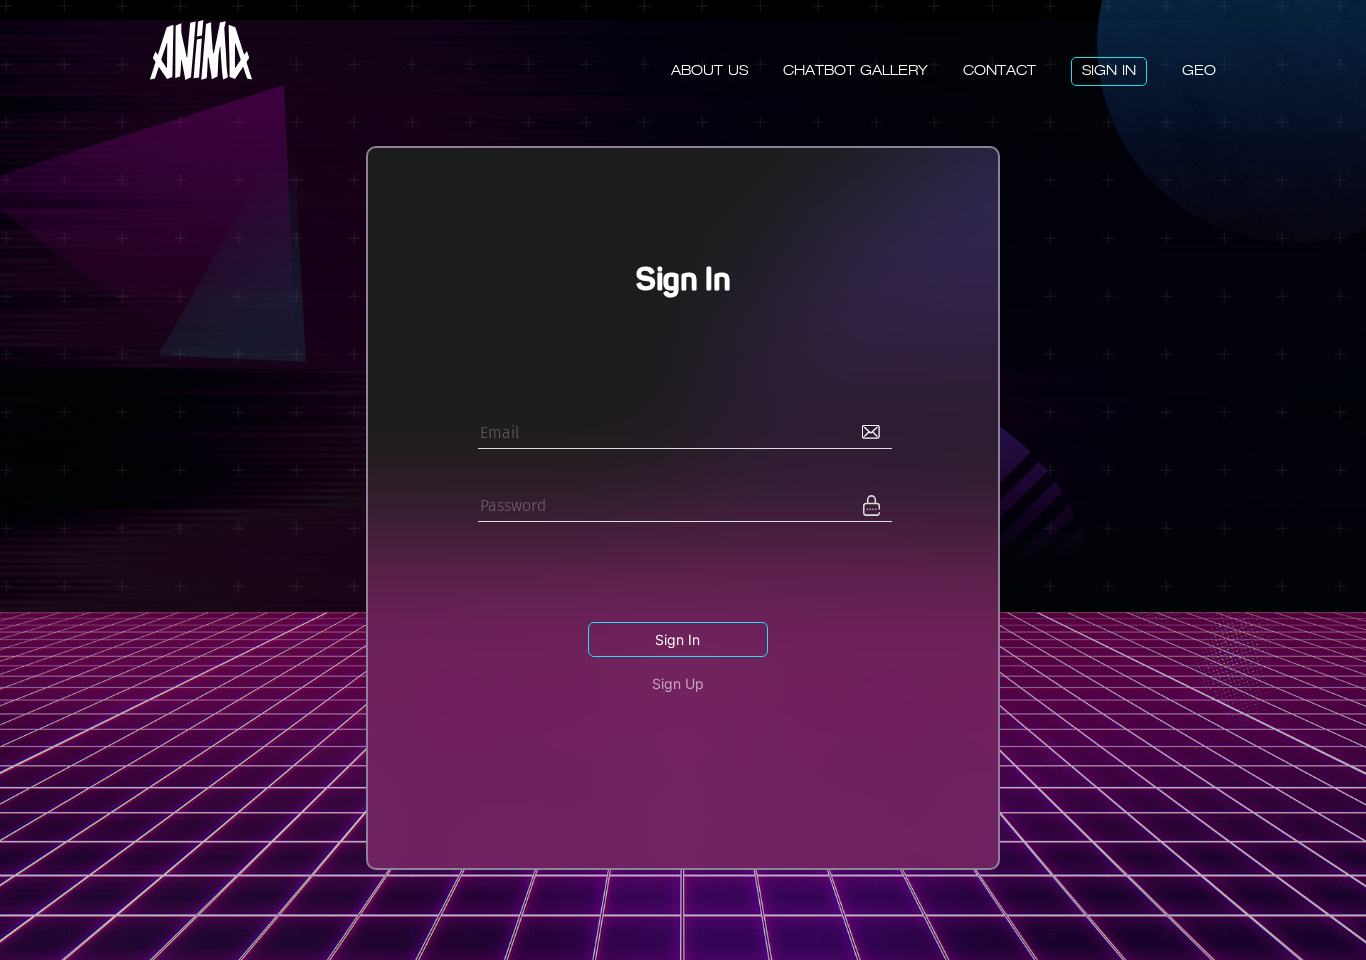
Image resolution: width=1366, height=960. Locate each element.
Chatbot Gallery (855, 71)
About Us (709, 71)
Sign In (1109, 71)
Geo (1199, 71)
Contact (999, 71)
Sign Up (678, 683)
